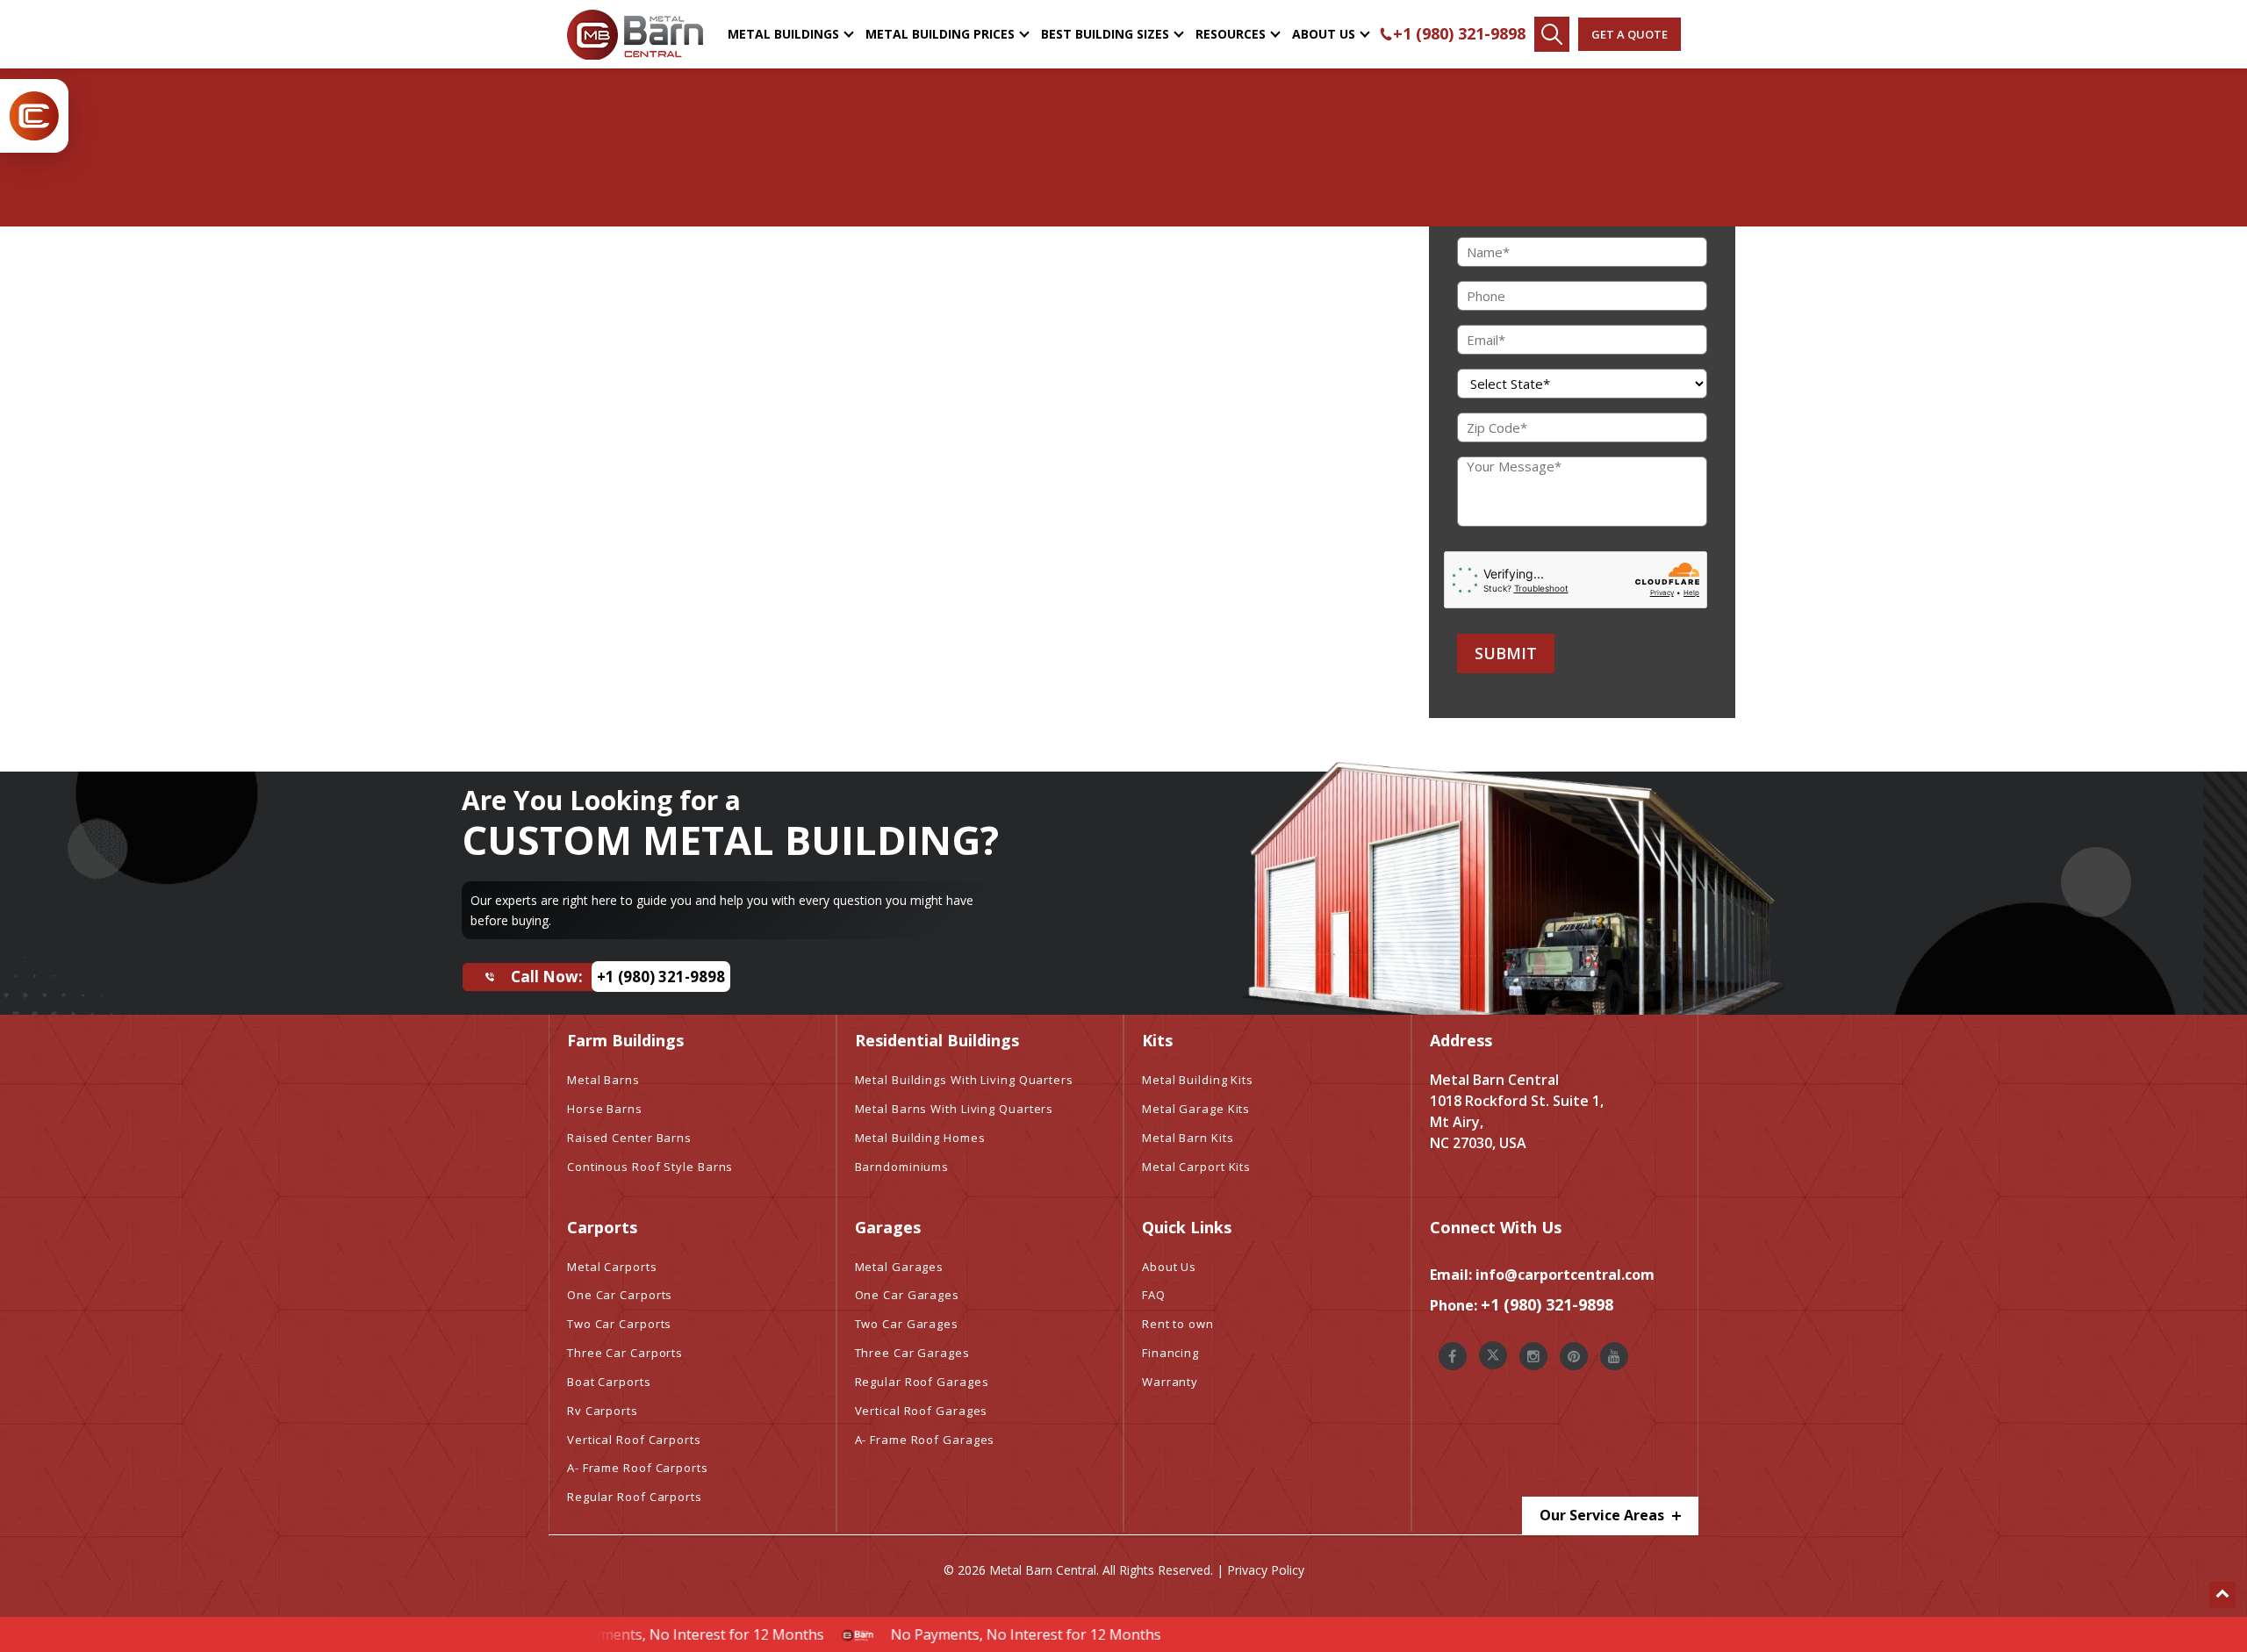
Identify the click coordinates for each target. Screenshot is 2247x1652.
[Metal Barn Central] (635, 34)
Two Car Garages (907, 1324)
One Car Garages (908, 1295)
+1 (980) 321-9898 (1459, 33)
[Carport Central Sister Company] (34, 116)
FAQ (1154, 1295)
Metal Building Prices (940, 34)
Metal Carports (612, 1267)
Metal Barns (603, 1080)
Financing (1170, 1353)
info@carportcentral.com (1565, 1275)
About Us (1324, 34)
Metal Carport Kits (1196, 1167)
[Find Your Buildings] (1552, 34)
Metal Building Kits (1198, 1080)
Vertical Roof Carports (634, 1440)
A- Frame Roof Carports (638, 1468)
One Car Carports (620, 1295)
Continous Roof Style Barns (650, 1167)
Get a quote (1630, 34)
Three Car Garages (912, 1353)
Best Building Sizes (1105, 34)
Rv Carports (603, 1411)
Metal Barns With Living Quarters (955, 1109)
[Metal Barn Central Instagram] (1533, 1356)
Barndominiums (902, 1167)
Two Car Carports (619, 1324)
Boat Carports (609, 1382)
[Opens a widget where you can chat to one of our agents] (2181, 1621)
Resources (1231, 34)
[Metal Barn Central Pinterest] (1574, 1356)
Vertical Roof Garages (922, 1411)
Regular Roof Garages (922, 1382)
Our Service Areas (1604, 1515)
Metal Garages (900, 1267)
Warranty (1170, 1382)
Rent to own (1178, 1324)
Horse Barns (605, 1109)
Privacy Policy (1266, 1570)
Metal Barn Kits (1188, 1138)
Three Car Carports (625, 1353)
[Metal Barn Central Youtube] (1614, 1356)
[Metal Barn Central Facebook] (1453, 1356)
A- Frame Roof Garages (925, 1440)
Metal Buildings (783, 34)
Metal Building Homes (920, 1138)
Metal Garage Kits (1196, 1109)
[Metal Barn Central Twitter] (1493, 1355)
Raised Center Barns (629, 1138)
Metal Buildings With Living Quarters (964, 1080)
